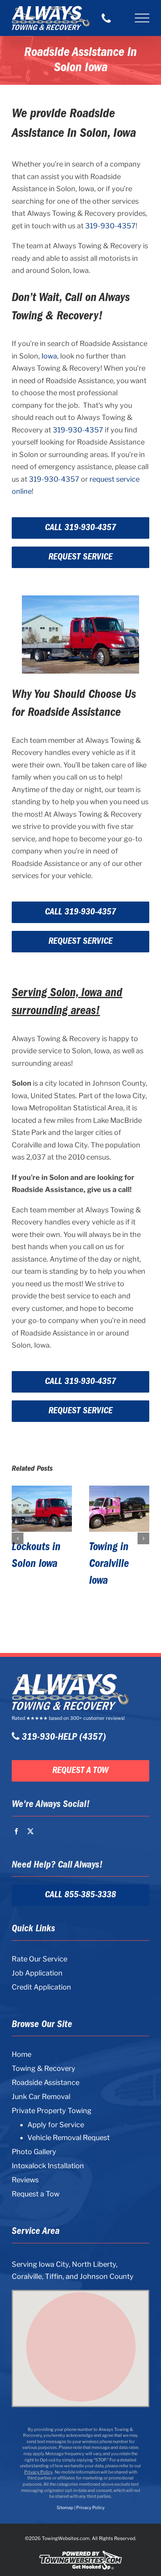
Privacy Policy (38, 2472)
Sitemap (65, 2508)
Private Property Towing (52, 2111)
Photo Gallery (34, 2152)
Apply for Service (56, 2125)
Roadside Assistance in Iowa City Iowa (41, 1564)
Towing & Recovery (44, 2068)
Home (21, 2054)
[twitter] (30, 1831)
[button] (18, 1538)
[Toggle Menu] (142, 18)
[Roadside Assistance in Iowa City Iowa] (42, 1509)
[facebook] (16, 1831)
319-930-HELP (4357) (63, 1737)
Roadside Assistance (46, 2082)
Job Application (37, 1973)
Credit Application (41, 1987)
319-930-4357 (110, 226)
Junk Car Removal (41, 2096)
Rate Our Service (39, 1959)
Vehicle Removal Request (69, 2138)
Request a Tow (36, 2194)
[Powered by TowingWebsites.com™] (80, 2550)
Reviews (25, 2180)
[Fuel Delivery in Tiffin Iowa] (119, 1509)
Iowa (49, 356)
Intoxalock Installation (48, 2166)
